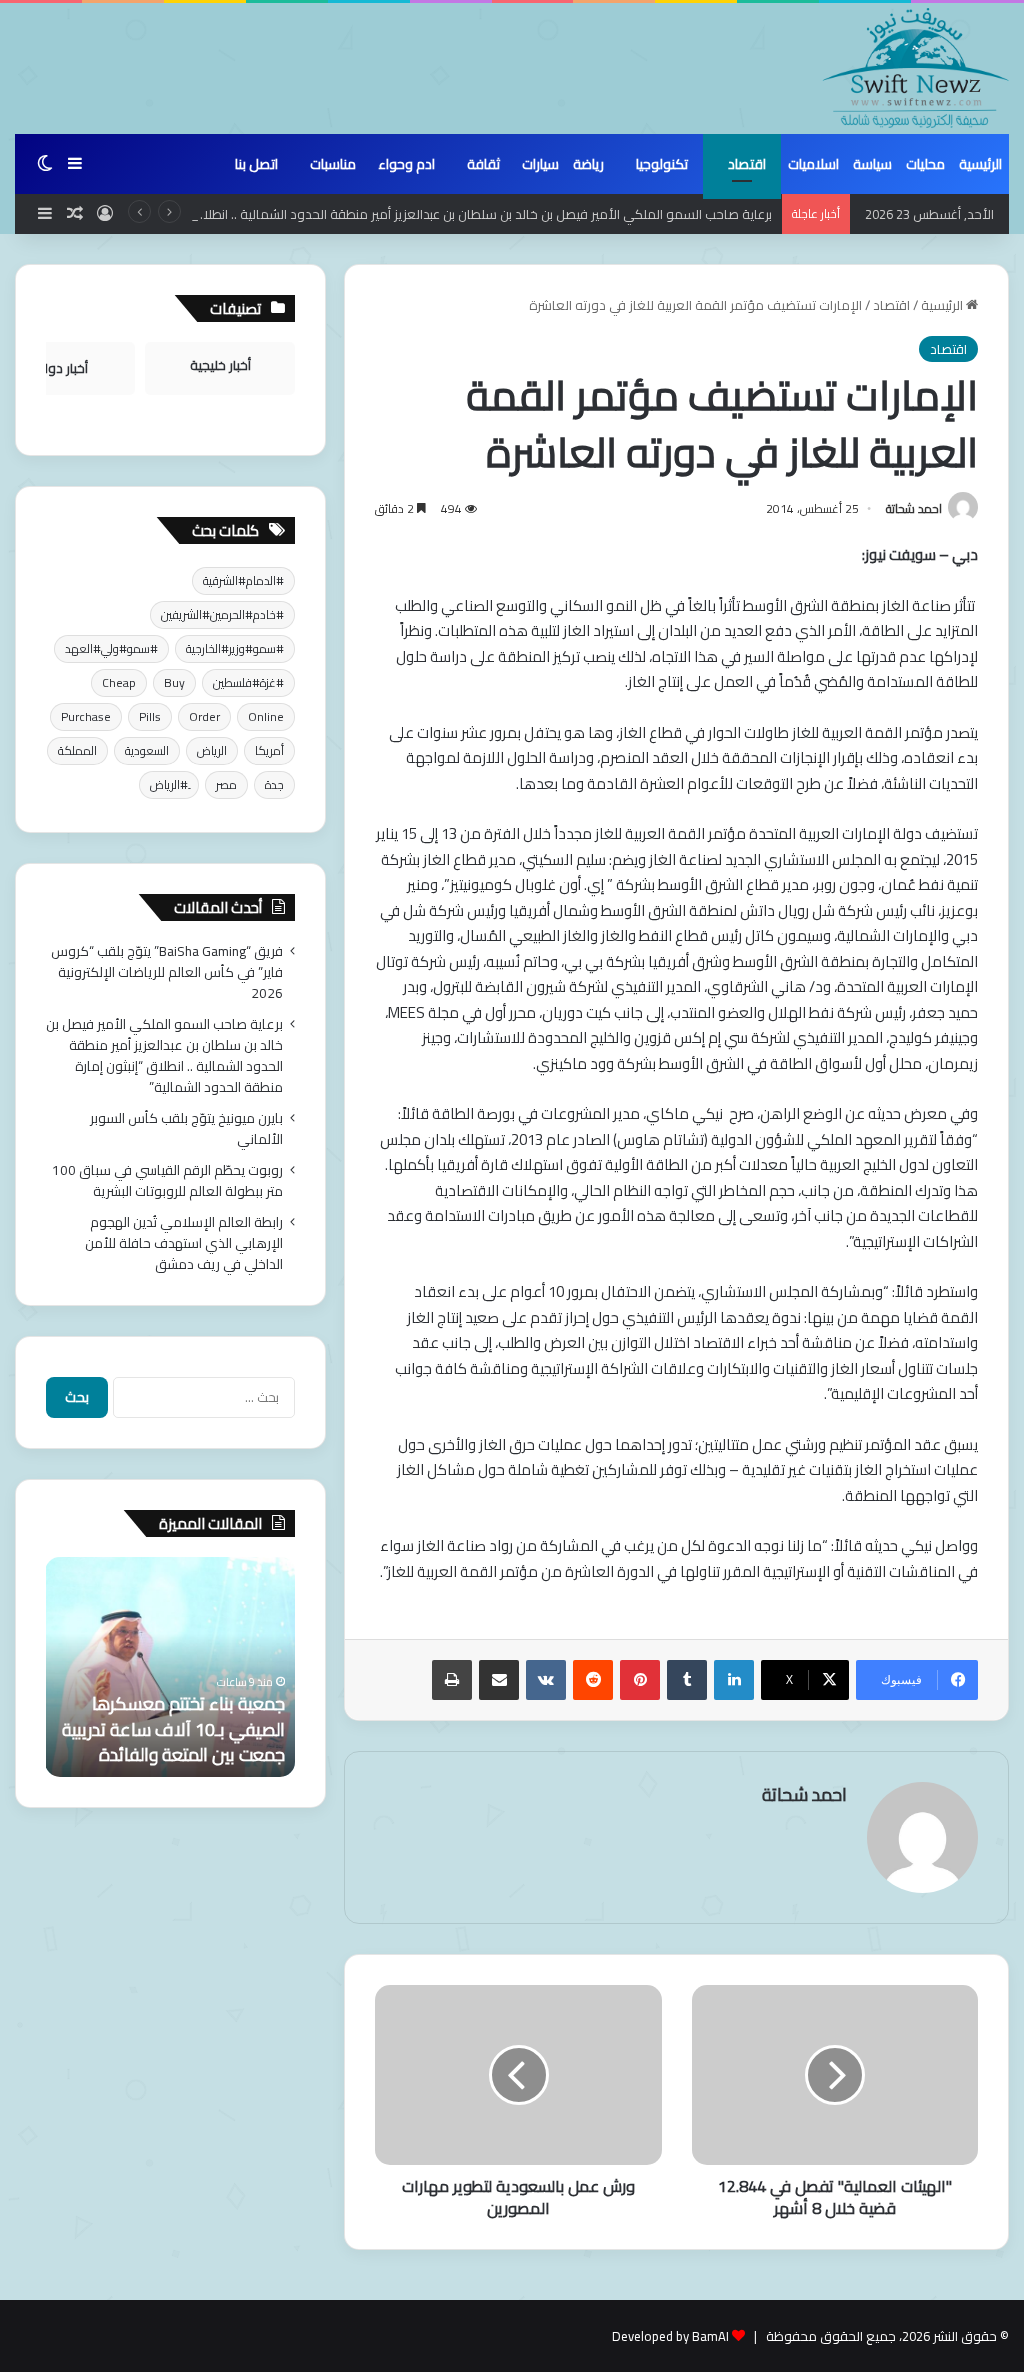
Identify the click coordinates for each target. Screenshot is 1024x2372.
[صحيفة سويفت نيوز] (916, 68)
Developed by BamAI (670, 2336)
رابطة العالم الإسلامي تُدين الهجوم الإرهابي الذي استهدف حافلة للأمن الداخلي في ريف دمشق (184, 1243)
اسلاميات (813, 164)
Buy (174, 682)
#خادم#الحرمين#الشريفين (222, 614)
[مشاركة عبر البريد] (499, 1680)
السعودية (147, 750)
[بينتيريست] (640, 1680)
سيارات (540, 164)
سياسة (872, 164)
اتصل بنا (256, 164)
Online (266, 716)
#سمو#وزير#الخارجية (235, 648)
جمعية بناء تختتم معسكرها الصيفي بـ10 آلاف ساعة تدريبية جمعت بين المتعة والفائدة (173, 1728)
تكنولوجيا (662, 164)
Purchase (86, 716)
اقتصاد (747, 164)
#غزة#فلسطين (248, 682)
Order (204, 716)
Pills (150, 716)
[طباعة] (452, 1680)
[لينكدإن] (734, 1680)
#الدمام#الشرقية (243, 580)
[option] (170, 1667)
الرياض (212, 750)
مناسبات (333, 164)
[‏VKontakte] (546, 1680)
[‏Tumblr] (687, 1680)
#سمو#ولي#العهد (111, 648)
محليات (925, 164)
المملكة (77, 750)
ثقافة (483, 164)
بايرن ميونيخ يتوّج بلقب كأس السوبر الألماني (186, 1128)
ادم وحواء (406, 164)
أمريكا (269, 750)
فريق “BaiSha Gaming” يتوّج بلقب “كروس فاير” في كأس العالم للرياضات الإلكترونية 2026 (167, 972)
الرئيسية (980, 164)
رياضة (588, 164)
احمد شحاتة (914, 508)
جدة (274, 784)
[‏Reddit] (593, 1680)
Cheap (119, 682)
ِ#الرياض (169, 784)
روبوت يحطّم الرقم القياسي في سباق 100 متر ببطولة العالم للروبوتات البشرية (167, 1180)
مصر (226, 784)
